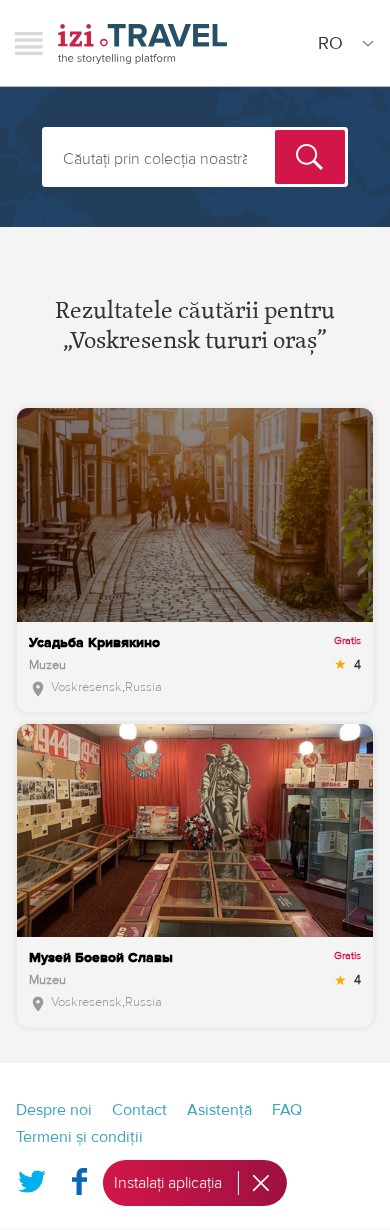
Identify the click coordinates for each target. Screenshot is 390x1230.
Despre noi (54, 1110)
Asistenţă (219, 1110)
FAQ (287, 1110)
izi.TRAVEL (142, 43)
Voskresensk (86, 687)
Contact (139, 1110)
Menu (29, 43)
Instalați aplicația (168, 1183)
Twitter (32, 1177)
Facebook (79, 1177)
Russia (143, 687)
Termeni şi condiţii (79, 1137)
